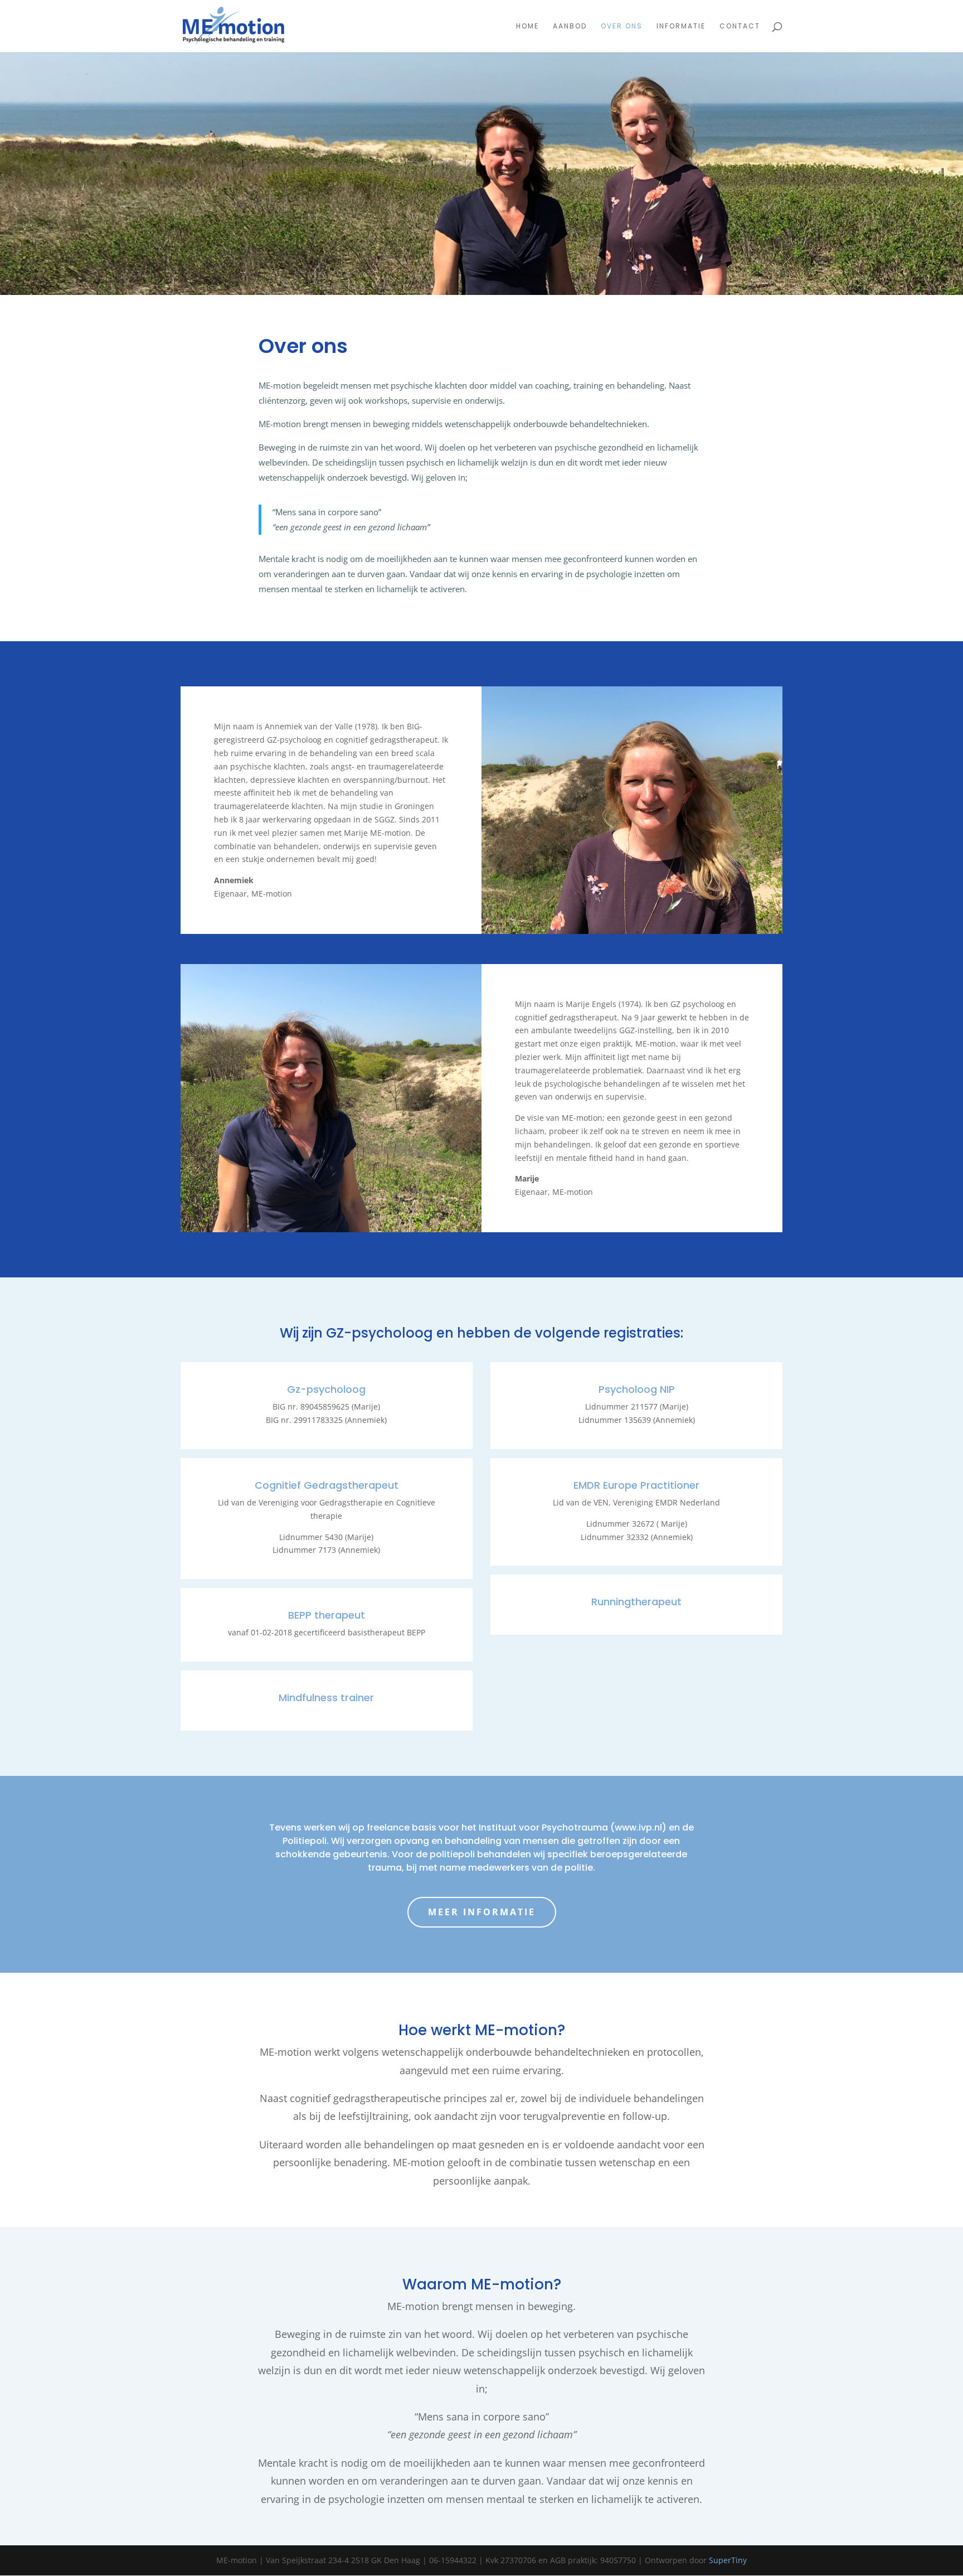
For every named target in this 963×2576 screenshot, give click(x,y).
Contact (740, 26)
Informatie (681, 26)
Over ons (622, 26)
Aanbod (570, 26)
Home (527, 26)
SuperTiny (728, 2560)
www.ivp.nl (638, 1827)
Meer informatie (482, 1912)
